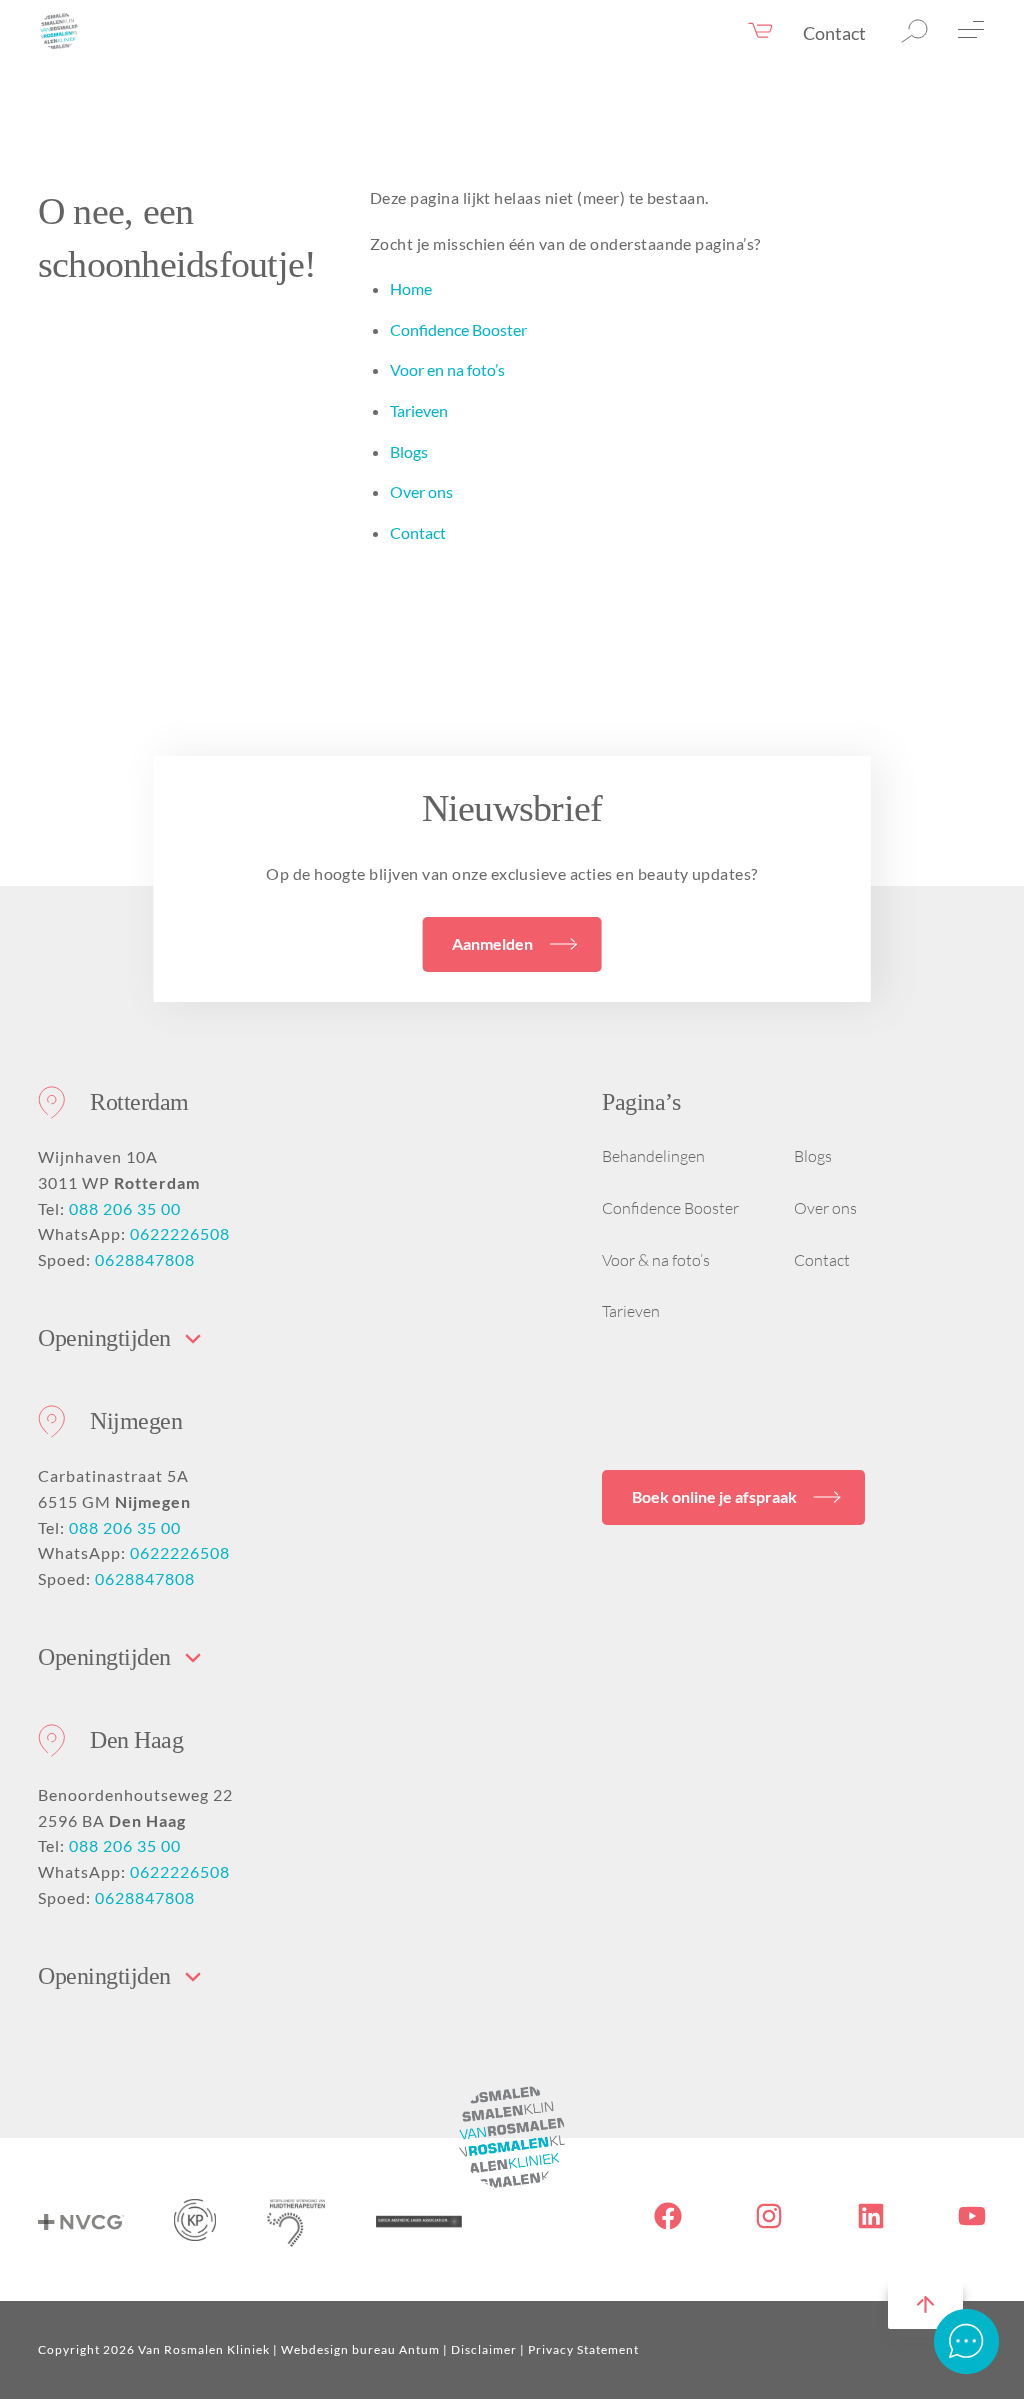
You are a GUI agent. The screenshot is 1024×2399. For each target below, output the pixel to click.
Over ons (421, 491)
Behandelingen (653, 1156)
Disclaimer (484, 2349)
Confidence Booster (458, 329)
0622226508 (180, 1233)
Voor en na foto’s (447, 369)
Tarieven (419, 410)
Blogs (409, 451)
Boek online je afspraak (714, 1496)
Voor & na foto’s (656, 1260)
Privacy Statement (583, 2349)
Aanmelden (492, 943)
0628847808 (145, 1259)
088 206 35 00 (125, 1208)
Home (411, 288)
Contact (834, 33)
